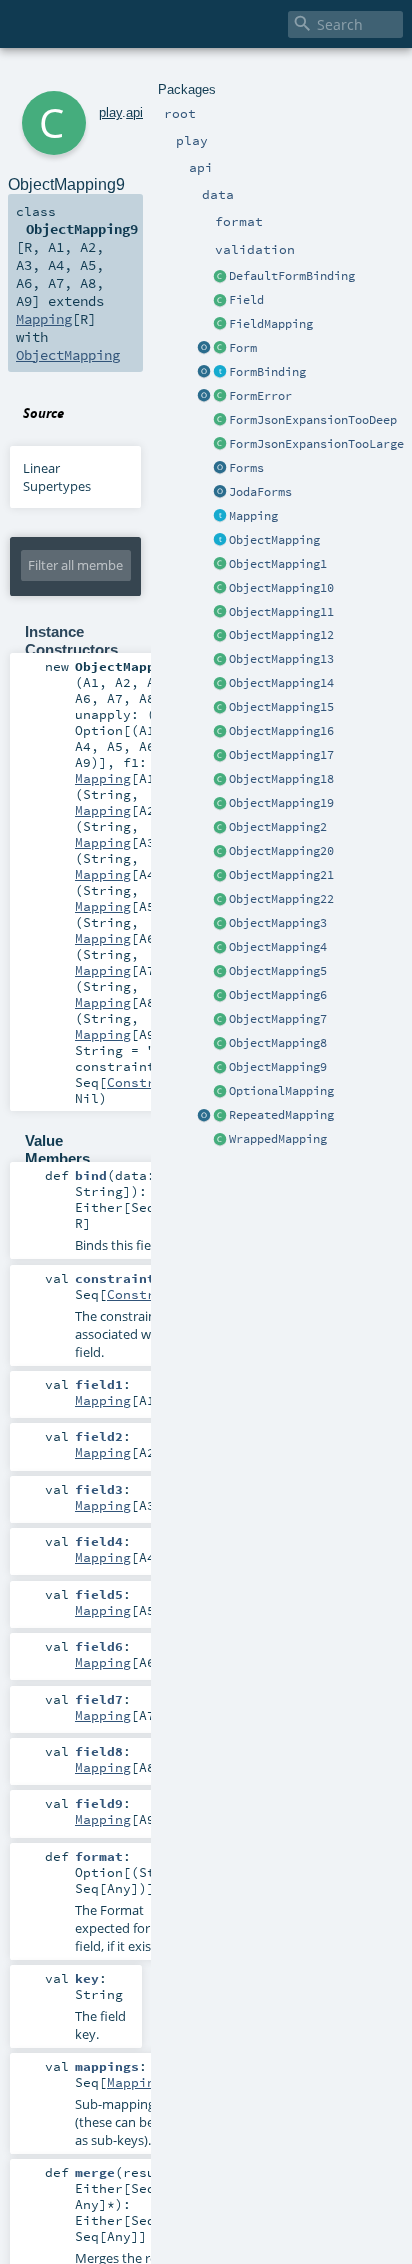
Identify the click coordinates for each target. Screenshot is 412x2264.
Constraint (147, 1082)
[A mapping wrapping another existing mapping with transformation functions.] (220, 1140)
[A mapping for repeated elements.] (220, 1116)
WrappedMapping (278, 1139)
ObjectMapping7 (278, 1019)
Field (246, 300)
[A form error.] (220, 397)
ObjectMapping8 (278, 1043)
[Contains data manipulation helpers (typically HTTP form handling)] (220, 469)
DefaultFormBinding (292, 276)
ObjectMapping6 (278, 995)
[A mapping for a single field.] (220, 325)
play (110, 112)
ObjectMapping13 (281, 659)
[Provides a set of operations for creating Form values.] (204, 349)
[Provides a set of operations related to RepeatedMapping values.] (204, 1116)
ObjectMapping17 (281, 755)
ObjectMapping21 (281, 875)
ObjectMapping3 (278, 923)
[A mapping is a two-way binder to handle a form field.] (220, 517)
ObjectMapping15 (281, 707)
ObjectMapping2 (278, 827)
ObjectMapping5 (278, 971)
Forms (246, 468)
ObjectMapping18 (281, 779)
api (134, 112)
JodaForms (260, 492)
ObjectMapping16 (281, 731)
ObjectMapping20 (281, 851)
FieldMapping (271, 324)
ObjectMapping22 (281, 899)
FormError (260, 396)
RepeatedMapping (281, 1115)
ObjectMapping (274, 540)
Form (243, 348)
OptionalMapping (281, 1091)
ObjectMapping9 (278, 1067)
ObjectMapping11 (281, 612)
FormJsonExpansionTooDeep (313, 420)
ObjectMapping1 (278, 564)
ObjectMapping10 (281, 588)
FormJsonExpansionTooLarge (316, 444)
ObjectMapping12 (281, 635)
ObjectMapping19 (281, 803)
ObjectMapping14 (281, 683)
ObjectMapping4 (278, 947)
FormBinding (267, 372)
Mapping (253, 516)
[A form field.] (220, 301)
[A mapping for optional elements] (220, 1092)
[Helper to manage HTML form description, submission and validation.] (220, 349)
